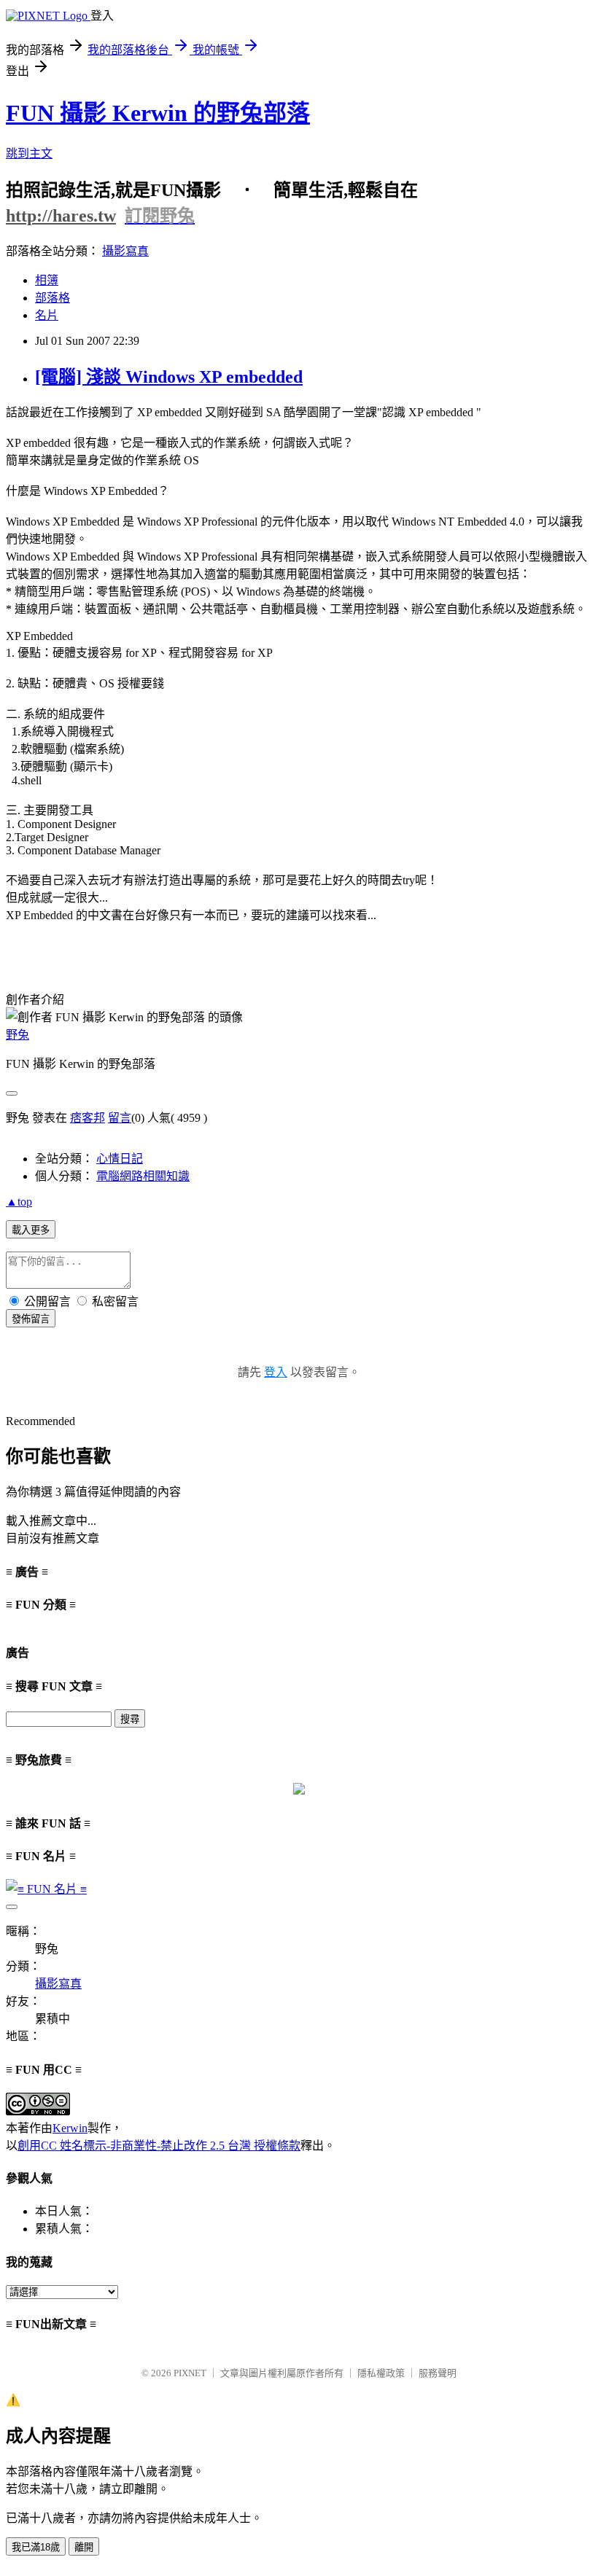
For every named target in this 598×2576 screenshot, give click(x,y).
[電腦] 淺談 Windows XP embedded (169, 377)
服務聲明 (438, 2373)
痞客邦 (88, 1118)
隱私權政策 (381, 2373)
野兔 (18, 1035)
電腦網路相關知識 (143, 1176)
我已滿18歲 (36, 2547)
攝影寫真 (125, 251)
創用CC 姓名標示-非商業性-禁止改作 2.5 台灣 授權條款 (159, 2146)
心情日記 (120, 1159)
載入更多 (31, 1230)
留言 (120, 1118)
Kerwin (70, 2128)
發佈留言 (31, 1319)
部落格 (53, 298)
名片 (47, 315)
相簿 (47, 280)
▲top (19, 1202)
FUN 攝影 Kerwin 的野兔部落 (158, 113)
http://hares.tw (61, 216)
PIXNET (190, 2373)
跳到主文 (29, 153)
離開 (84, 2547)
